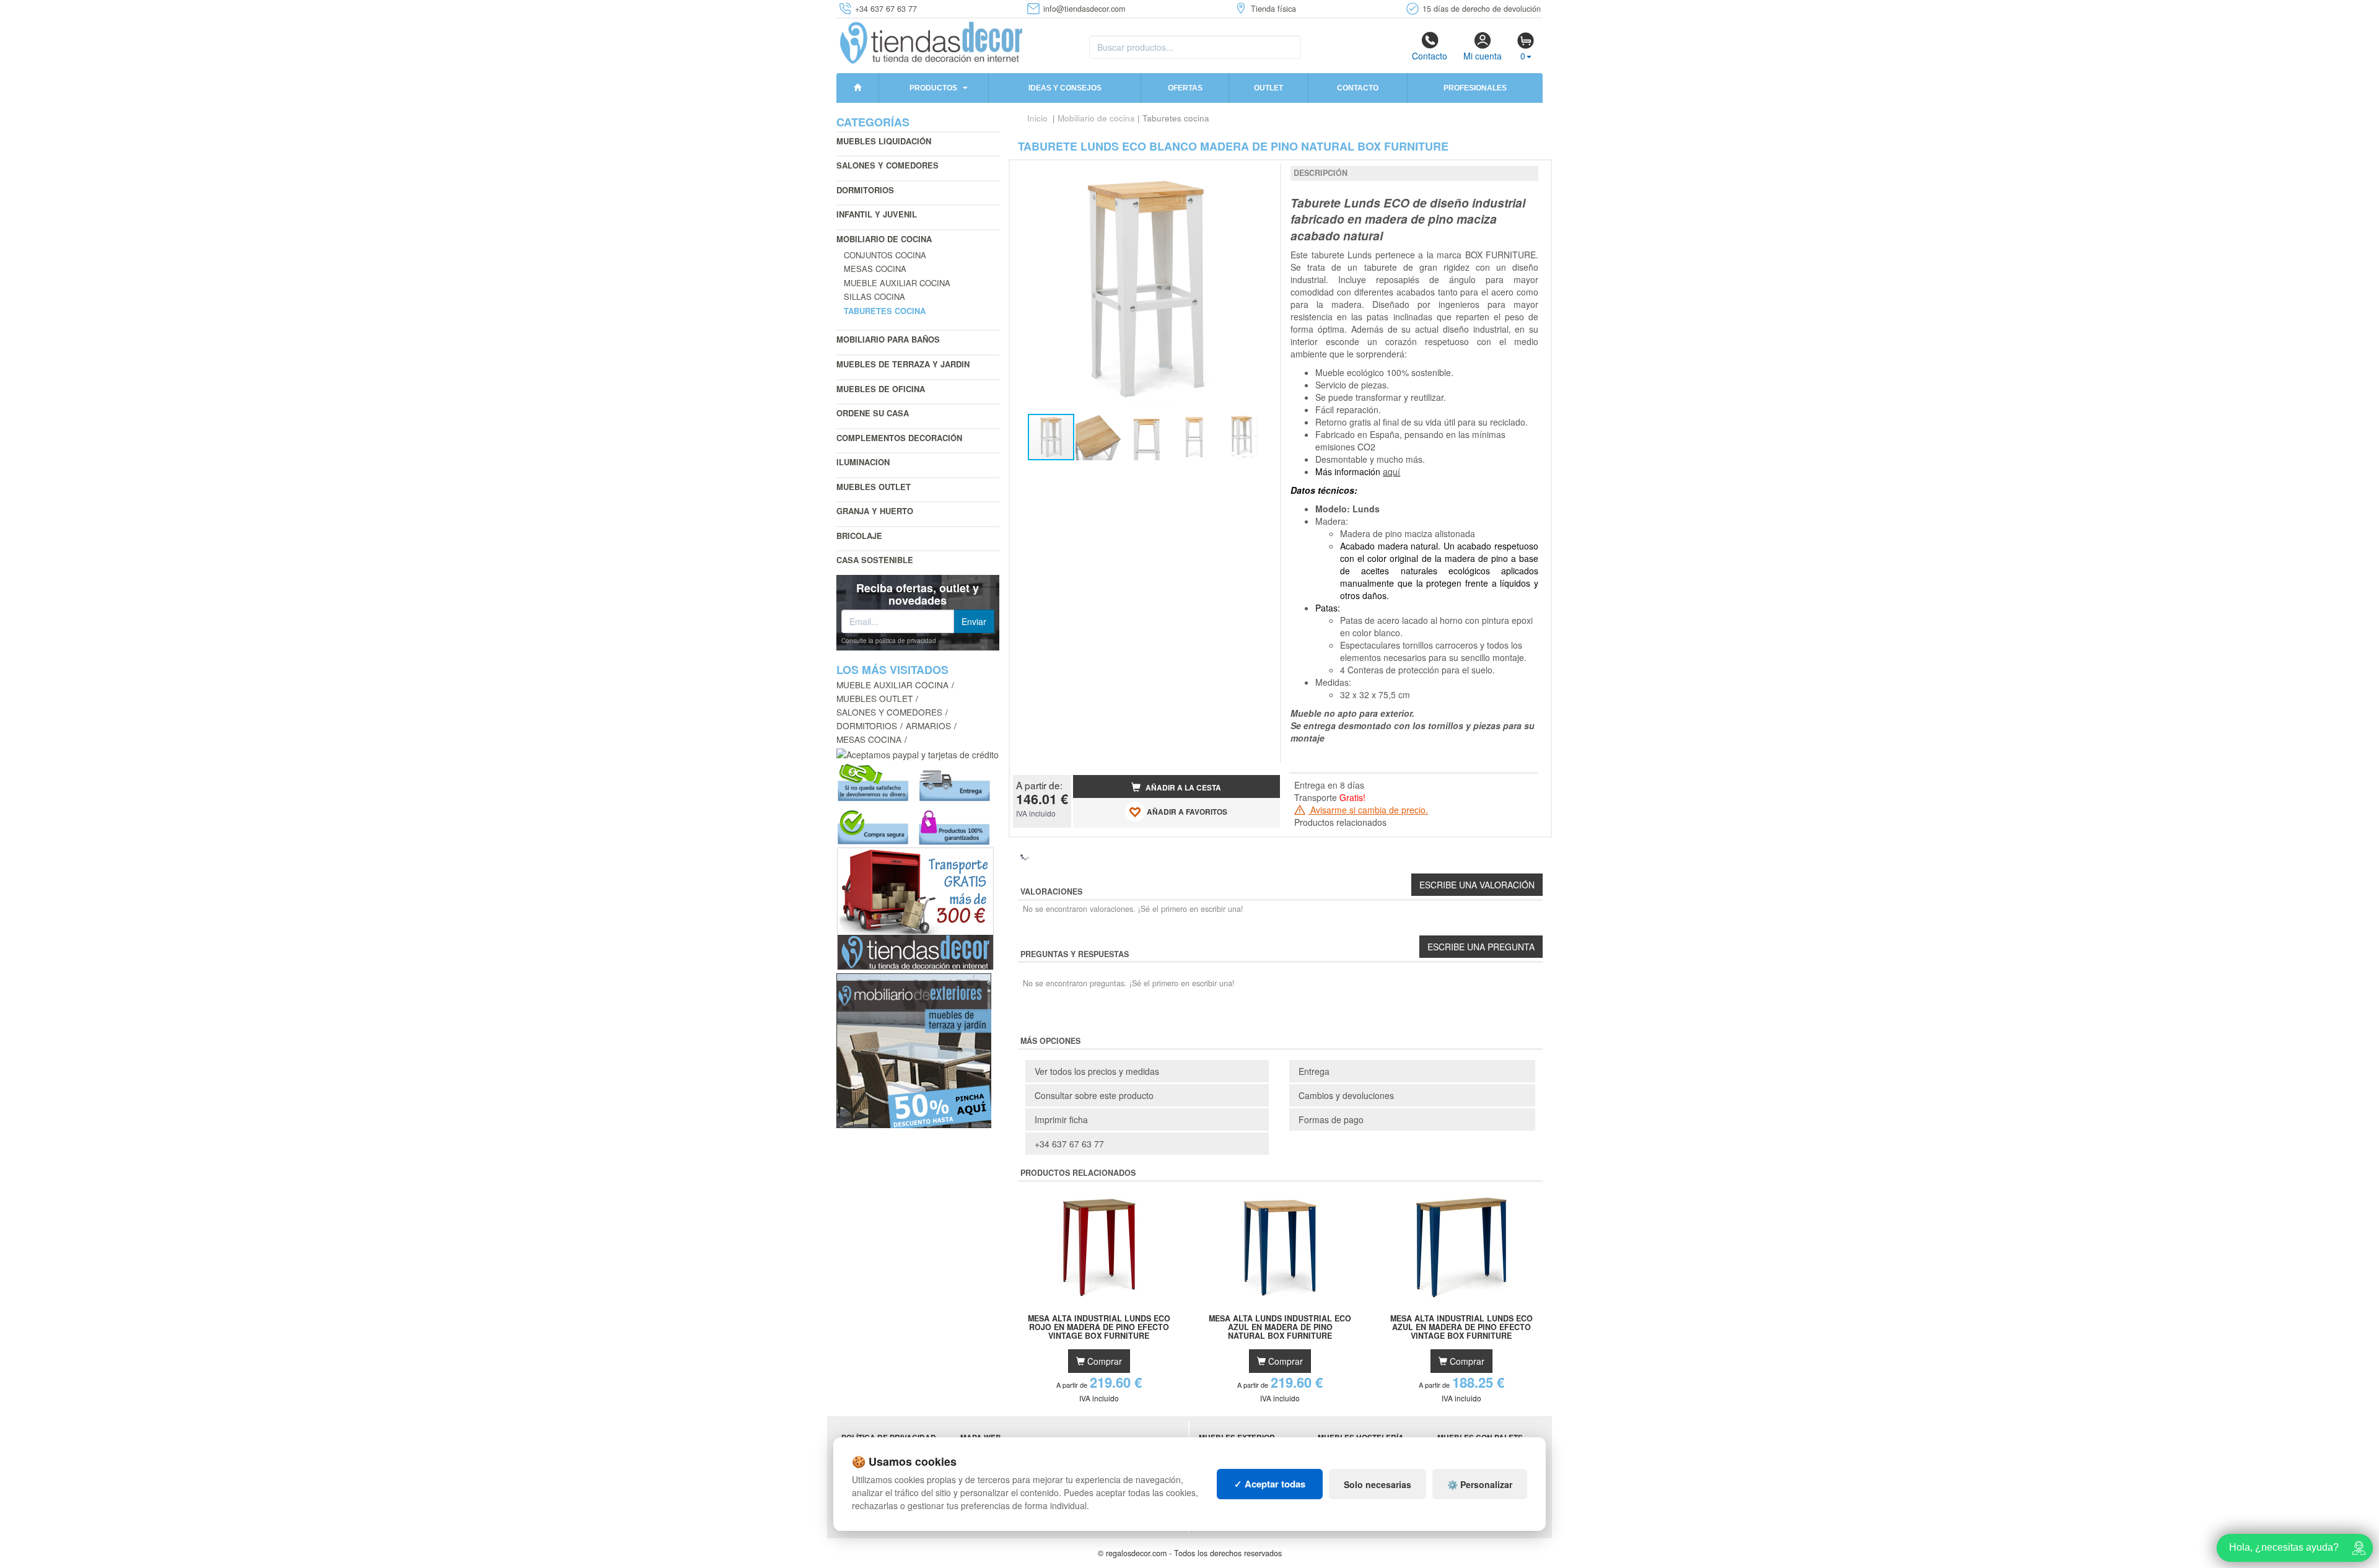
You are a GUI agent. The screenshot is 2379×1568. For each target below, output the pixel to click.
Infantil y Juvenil (877, 214)
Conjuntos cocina (885, 255)
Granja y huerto (875, 511)
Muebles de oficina (881, 389)
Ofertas (1185, 88)
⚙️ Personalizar (1480, 1484)
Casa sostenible (875, 560)
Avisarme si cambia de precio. (1368, 810)
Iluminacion (863, 462)
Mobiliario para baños (888, 339)
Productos (933, 88)
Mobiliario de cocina (884, 239)
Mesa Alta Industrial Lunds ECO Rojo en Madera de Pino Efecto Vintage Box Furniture (1099, 1327)
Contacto (1430, 56)
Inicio (1037, 118)
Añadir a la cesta (1182, 788)
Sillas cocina (874, 296)
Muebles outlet (874, 487)
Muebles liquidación (884, 141)
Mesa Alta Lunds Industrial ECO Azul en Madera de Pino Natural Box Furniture (1280, 1327)
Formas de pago (1331, 1119)
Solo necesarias (1378, 1484)
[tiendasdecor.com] (932, 42)
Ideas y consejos (1065, 88)
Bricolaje (859, 536)
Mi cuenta (1483, 56)
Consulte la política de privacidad (889, 641)
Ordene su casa (873, 413)
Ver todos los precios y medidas (1097, 1071)
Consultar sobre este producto (1094, 1095)
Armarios (928, 725)
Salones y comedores (887, 165)
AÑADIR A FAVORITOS (1186, 812)
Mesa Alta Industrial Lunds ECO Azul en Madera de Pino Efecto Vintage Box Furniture (1461, 1327)
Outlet (1268, 88)
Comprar (1103, 1361)
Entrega (1314, 1071)
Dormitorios (865, 190)
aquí (1391, 471)
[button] (1260, 175)
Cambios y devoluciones (1346, 1095)
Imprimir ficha (1061, 1119)
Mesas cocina (875, 269)
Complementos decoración (899, 438)
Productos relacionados (1340, 822)
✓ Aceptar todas (1270, 1484)
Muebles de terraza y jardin (903, 364)
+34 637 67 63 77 (1069, 1144)
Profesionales (1475, 88)
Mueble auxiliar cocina (897, 283)
